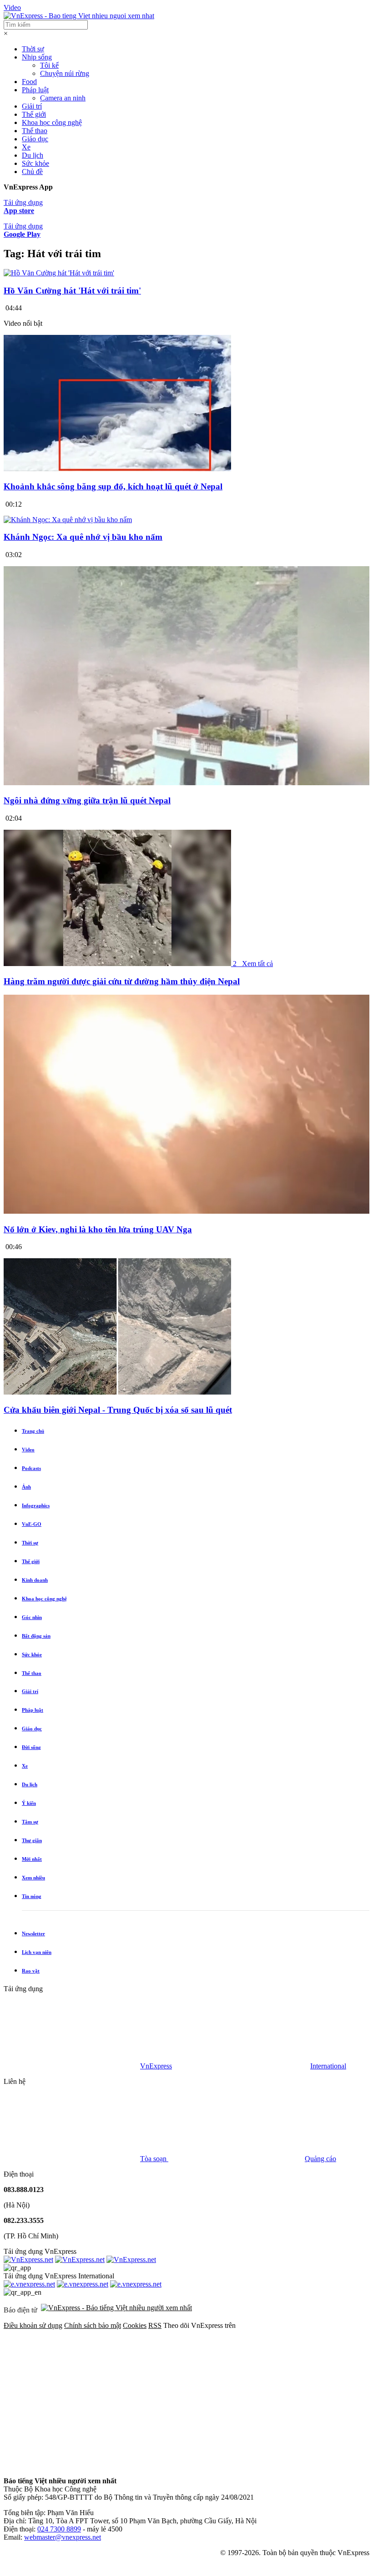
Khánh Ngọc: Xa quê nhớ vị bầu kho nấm (83, 537)
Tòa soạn (154, 2159)
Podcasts (31, 1468)
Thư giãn (32, 1840)
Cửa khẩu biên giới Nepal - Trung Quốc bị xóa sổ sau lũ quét (118, 1410)
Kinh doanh (35, 1580)
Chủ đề (32, 172)
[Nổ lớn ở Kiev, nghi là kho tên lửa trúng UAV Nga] (186, 1212)
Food (29, 82)
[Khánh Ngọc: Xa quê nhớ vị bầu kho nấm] (68, 520)
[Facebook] (72, 2395)
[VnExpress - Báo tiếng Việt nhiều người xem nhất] (79, 16)
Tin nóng (32, 1896)
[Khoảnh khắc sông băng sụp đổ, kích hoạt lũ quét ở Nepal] (117, 469)
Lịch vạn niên (37, 1952)
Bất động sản (36, 1636)
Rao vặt (31, 1971)
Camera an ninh (63, 98)
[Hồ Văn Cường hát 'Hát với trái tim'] (59, 273)
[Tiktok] (210, 2465)
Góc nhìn (32, 1617)
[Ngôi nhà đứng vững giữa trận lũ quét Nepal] (186, 783)
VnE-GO (32, 1524)
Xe (26, 147)
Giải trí (32, 106)
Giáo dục (35, 139)
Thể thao (35, 131)
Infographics (36, 1505)
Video (12, 7)
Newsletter (33, 1933)
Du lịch (33, 155)
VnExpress (156, 2066)
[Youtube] (72, 2465)
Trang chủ (33, 1431)
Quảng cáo (320, 2159)
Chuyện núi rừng (65, 73)
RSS (155, 2325)
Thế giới (34, 114)
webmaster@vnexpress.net (63, 2537)
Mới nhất (32, 1859)
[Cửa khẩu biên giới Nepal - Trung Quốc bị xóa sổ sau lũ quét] (117, 1392)
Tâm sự (30, 1822)
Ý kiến (29, 1803)
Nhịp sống (37, 57)
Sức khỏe (35, 163)
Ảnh (26, 1487)
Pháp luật (35, 90)
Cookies (135, 2325)
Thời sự (33, 49)
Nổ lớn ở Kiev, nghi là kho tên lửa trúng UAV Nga (98, 1229)
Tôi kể (49, 65)
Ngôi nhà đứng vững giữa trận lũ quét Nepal (87, 800)
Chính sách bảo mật (93, 2325)
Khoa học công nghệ (52, 122)
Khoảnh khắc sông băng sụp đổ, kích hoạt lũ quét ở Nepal (113, 486)
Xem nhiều (33, 1878)
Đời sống (31, 1747)
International (328, 2066)
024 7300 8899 (59, 2529)
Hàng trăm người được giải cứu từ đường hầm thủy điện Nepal (122, 981)
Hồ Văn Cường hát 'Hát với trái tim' (72, 291)
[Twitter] (210, 2395)
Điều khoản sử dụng (33, 2325)
